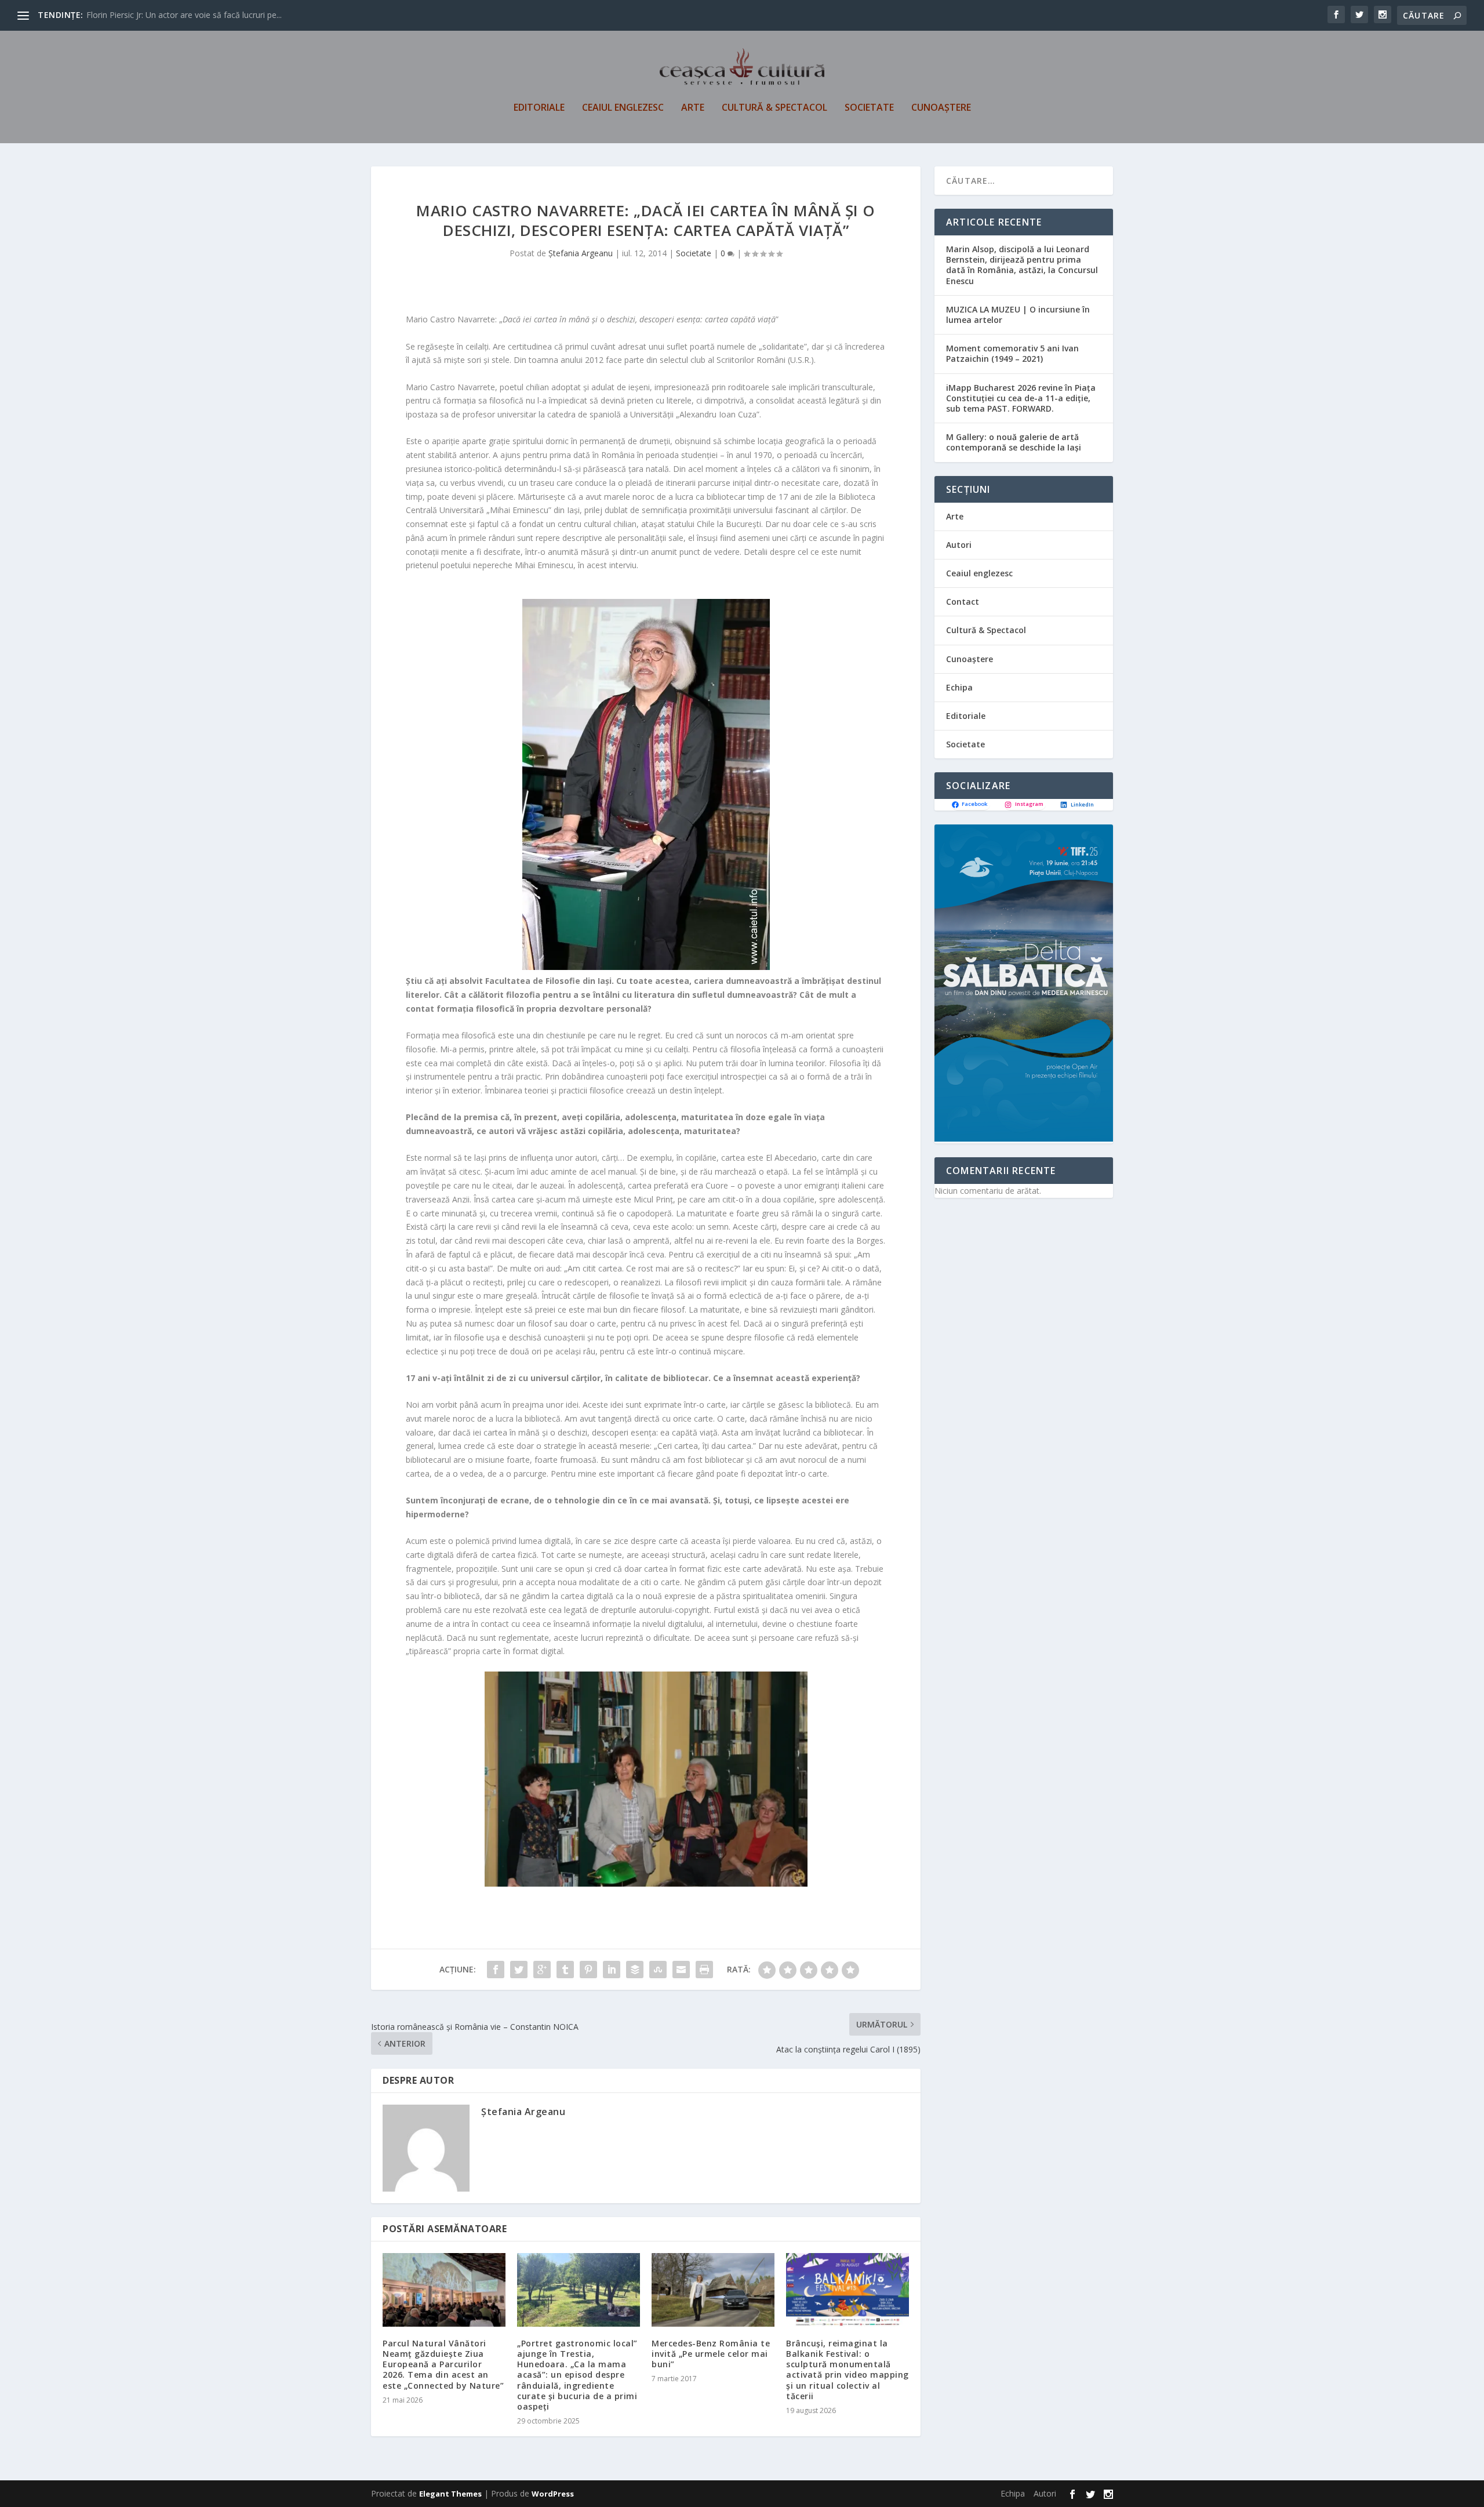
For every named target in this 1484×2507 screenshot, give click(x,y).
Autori (959, 545)
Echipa (959, 687)
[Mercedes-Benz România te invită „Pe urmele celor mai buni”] (713, 2290)
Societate (869, 108)
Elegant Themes (450, 2494)
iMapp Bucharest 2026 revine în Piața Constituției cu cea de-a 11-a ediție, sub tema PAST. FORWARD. (1021, 398)
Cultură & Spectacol (774, 108)
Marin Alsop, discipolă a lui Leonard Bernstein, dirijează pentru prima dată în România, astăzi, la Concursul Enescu (1022, 265)
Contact (963, 602)
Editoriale (539, 108)
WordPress (553, 2494)
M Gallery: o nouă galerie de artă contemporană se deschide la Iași (1014, 442)
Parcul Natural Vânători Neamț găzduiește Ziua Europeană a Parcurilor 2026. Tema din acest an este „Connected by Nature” (443, 2364)
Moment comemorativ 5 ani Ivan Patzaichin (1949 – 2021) (1012, 353)
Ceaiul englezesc (623, 108)
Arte (693, 108)
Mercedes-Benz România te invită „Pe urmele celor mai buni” (711, 2354)
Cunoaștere (941, 108)
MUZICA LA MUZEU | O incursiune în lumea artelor (1018, 315)
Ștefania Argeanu (581, 253)
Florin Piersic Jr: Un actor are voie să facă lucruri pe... (184, 15)
